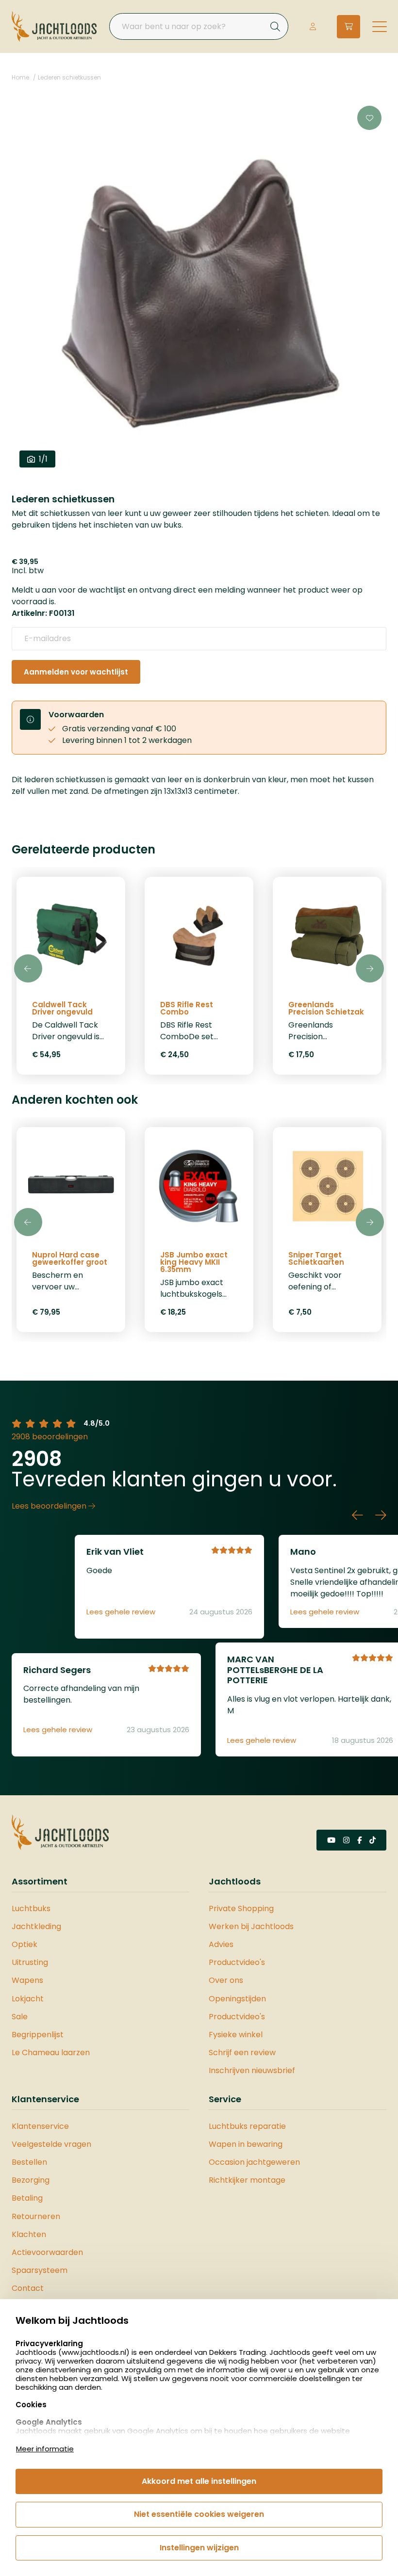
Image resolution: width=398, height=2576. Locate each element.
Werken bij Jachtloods (251, 1926)
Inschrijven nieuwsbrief (252, 2070)
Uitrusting (30, 1962)
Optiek (25, 1944)
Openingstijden (237, 1999)
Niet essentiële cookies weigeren (199, 2514)
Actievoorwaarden (47, 2252)
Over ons (226, 1980)
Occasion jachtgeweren (254, 2162)
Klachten (29, 2234)
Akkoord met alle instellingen (199, 2481)
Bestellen (29, 2162)
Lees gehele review (121, 1612)
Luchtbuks (31, 1908)
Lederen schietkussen (69, 77)
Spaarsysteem (40, 2270)
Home (20, 77)
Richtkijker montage (247, 2180)
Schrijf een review (242, 2053)
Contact (28, 2288)
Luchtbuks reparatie (247, 2126)
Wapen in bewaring (246, 2144)
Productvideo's (237, 1962)
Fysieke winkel (236, 2035)
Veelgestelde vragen (51, 2144)
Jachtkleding (36, 1926)
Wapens (27, 1980)
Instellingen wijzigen (199, 2548)
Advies (221, 1944)
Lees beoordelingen (50, 1506)
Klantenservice (40, 2126)
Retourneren (36, 2216)
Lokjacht (28, 1999)
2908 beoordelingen (50, 1437)
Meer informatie (45, 2449)
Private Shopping (241, 1908)
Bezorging (31, 2180)
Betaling (27, 2198)
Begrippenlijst (38, 2035)
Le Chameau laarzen (51, 2053)
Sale (20, 2017)
